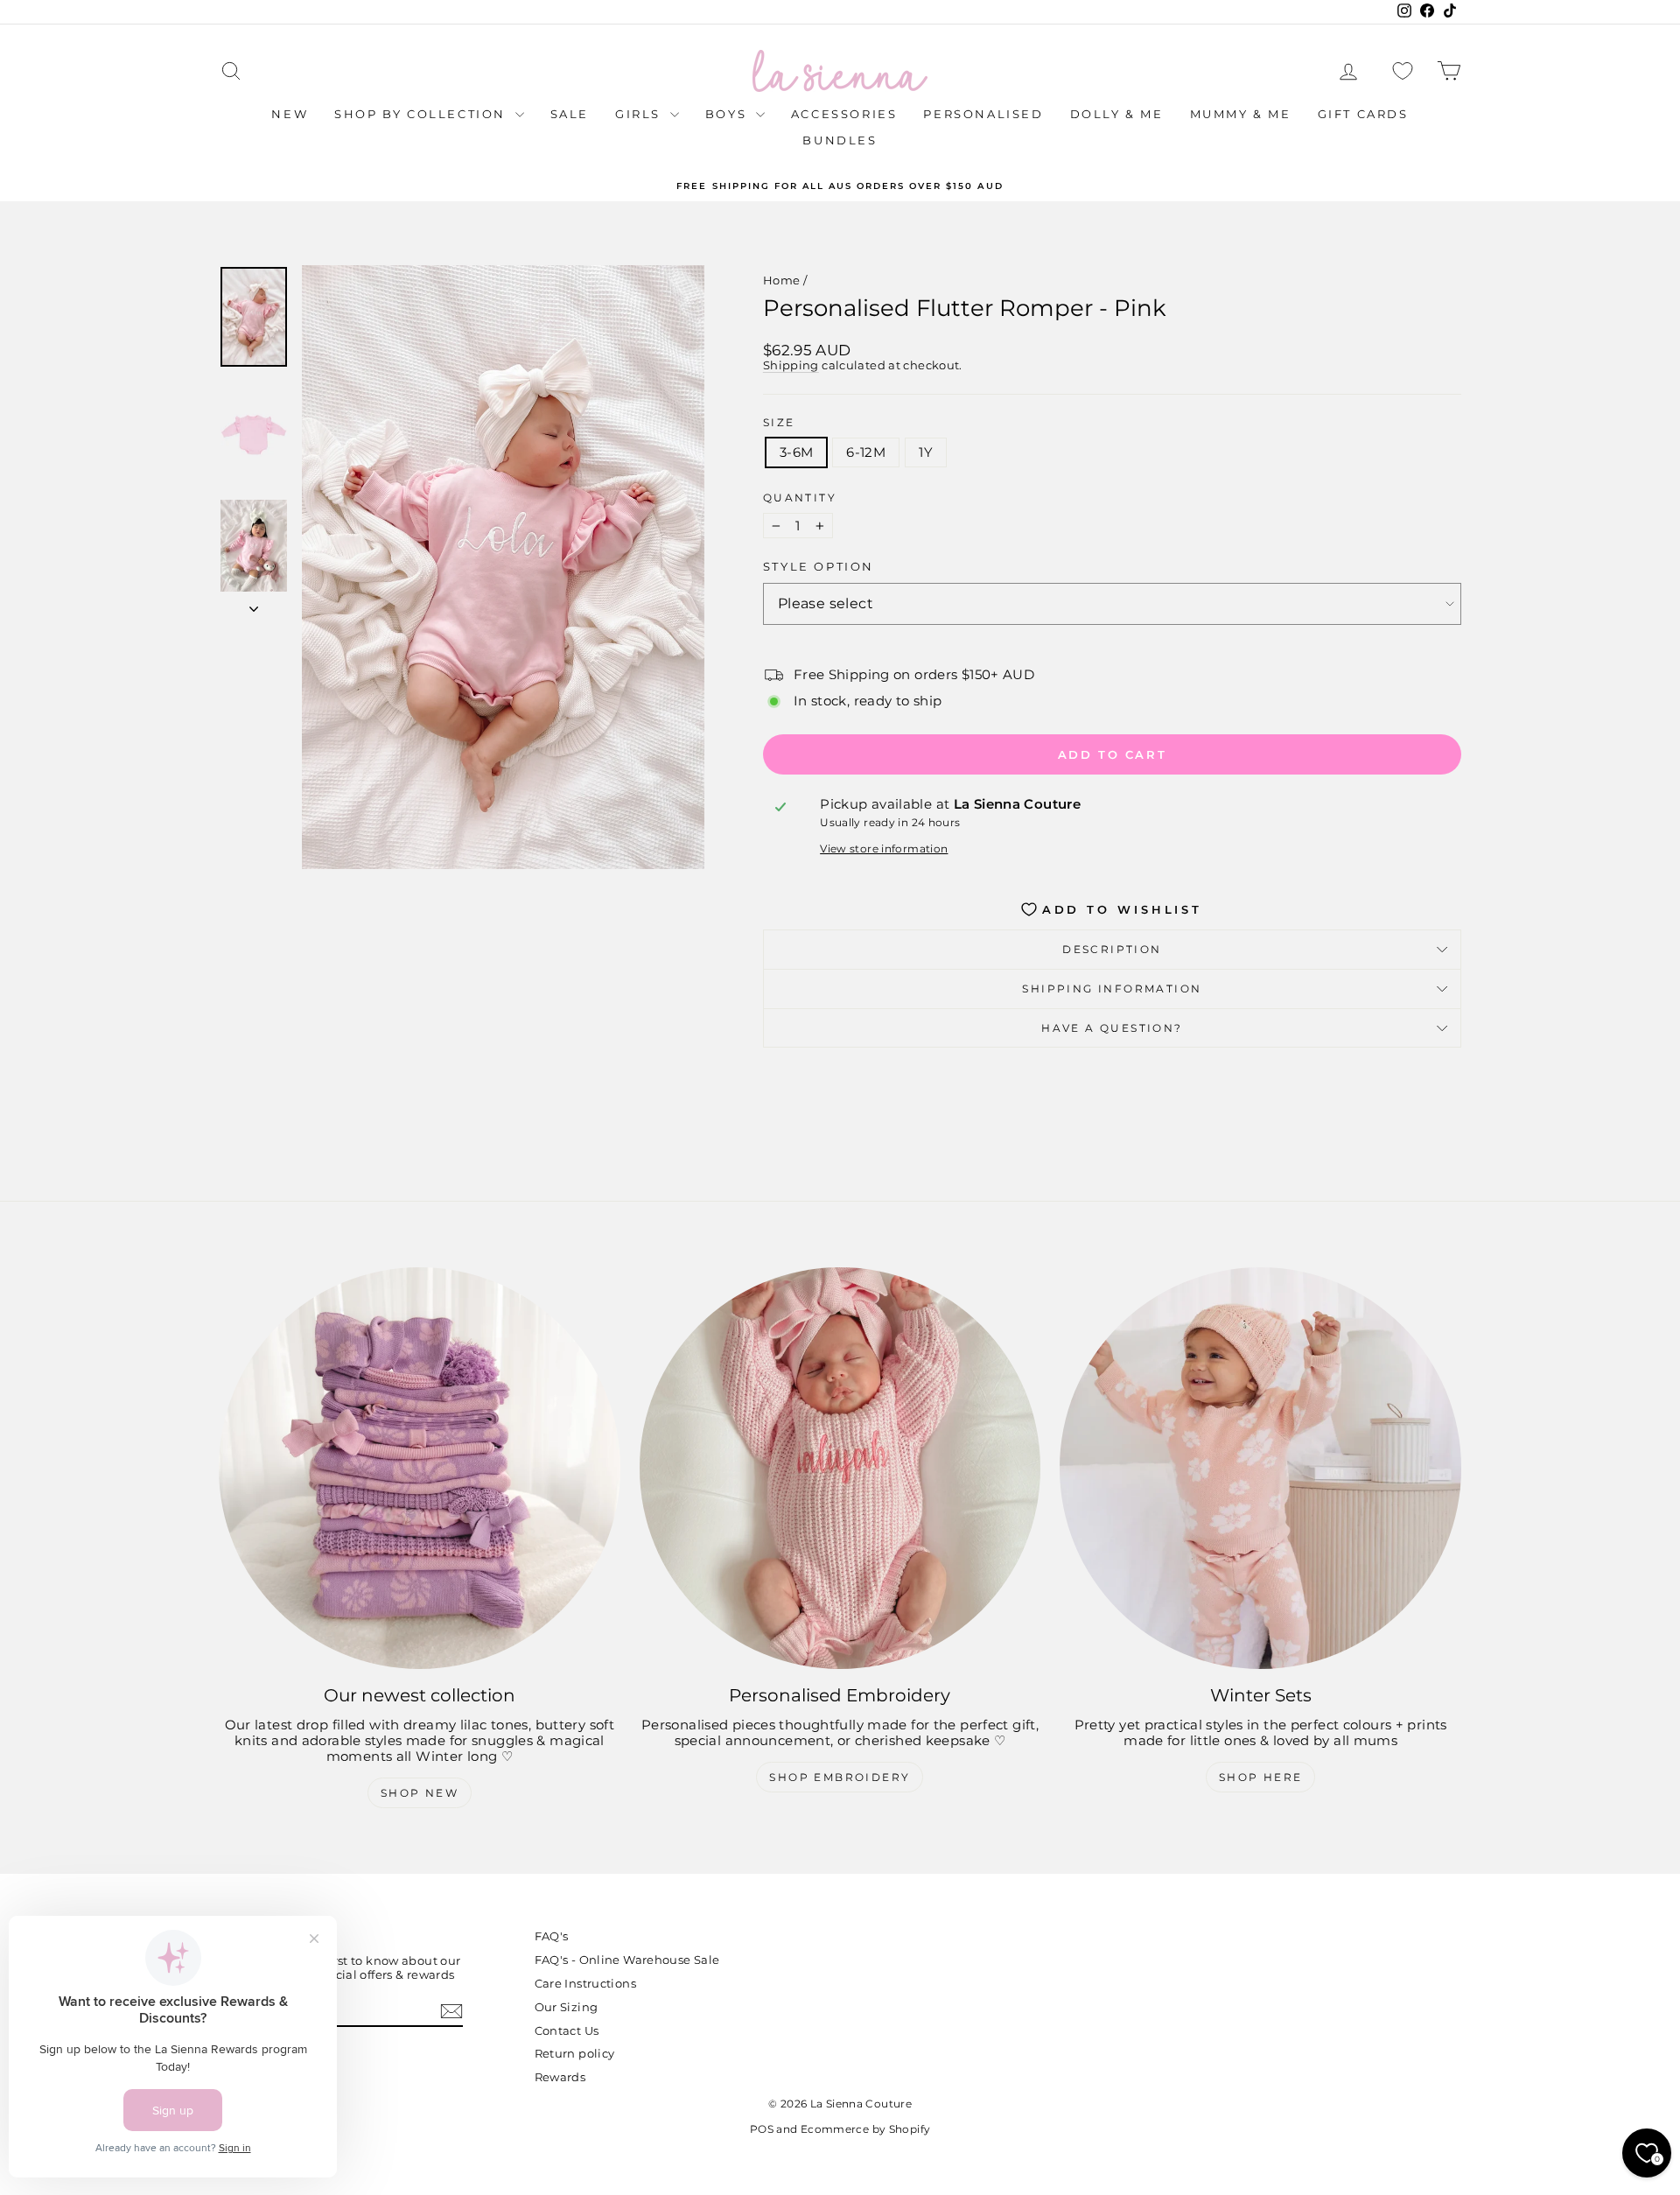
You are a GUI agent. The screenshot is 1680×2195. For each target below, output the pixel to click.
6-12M (866, 452)
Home (782, 280)
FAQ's (552, 1936)
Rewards (560, 2077)
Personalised (983, 114)
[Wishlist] (1403, 71)
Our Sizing (567, 2007)
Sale (570, 114)
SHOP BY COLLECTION (422, 114)
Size (779, 423)
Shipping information (1112, 989)
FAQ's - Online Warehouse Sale (627, 1960)
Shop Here (1261, 1777)
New (290, 114)
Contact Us (567, 2030)
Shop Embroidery (840, 1777)
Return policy (575, 2053)
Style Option (819, 567)
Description (1112, 949)
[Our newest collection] (420, 1468)
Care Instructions (585, 1983)
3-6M (797, 452)
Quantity (800, 498)
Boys (728, 114)
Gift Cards (1363, 114)
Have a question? (1112, 1028)
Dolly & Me (1117, 114)
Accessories (844, 114)
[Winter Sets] (1260, 1468)
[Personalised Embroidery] (840, 1468)
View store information (884, 849)
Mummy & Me (1241, 114)
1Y (926, 452)
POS (762, 2129)
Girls (640, 114)
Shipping (791, 365)
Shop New (420, 1793)
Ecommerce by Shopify (866, 2129)
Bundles (840, 140)
